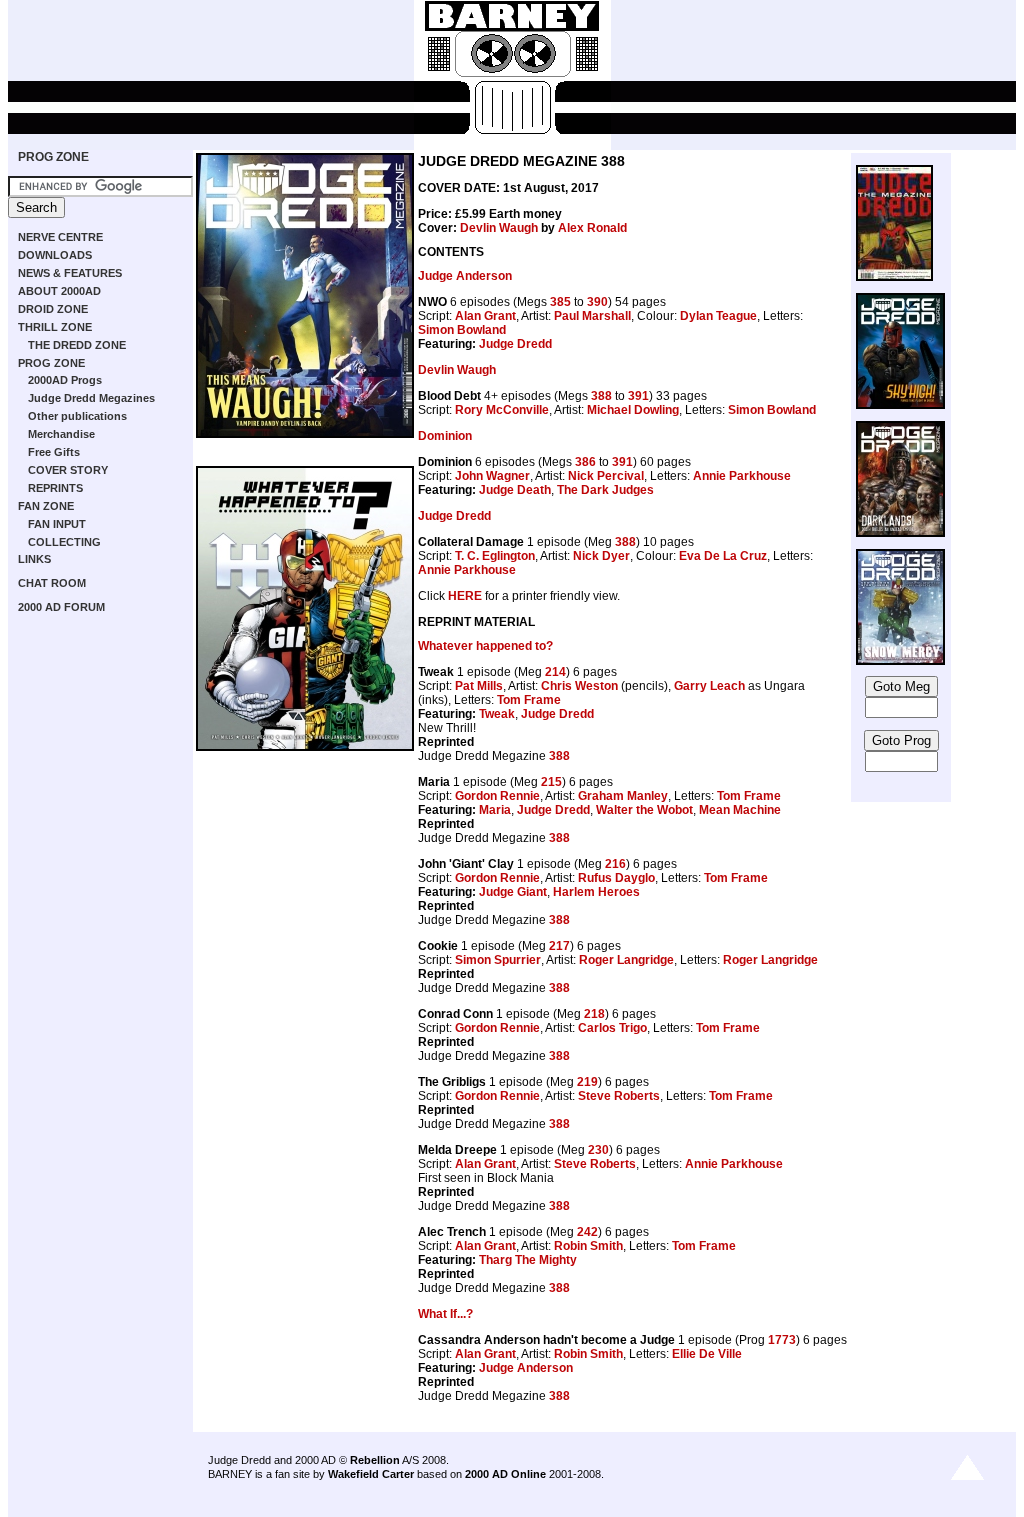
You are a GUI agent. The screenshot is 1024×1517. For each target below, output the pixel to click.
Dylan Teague (718, 316)
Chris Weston (579, 686)
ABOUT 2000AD (59, 291)
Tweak (497, 714)
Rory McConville (502, 410)
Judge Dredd (515, 344)
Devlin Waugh (499, 228)
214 (555, 672)
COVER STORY (68, 470)
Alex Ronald (592, 228)
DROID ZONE (53, 309)
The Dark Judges (605, 490)
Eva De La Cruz (723, 556)
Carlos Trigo (612, 1028)
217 (559, 946)
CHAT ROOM (52, 583)
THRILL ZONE (55, 327)
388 (601, 396)
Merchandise (61, 434)
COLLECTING (64, 542)
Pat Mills (479, 686)
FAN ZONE (46, 506)
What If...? (445, 1314)
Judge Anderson (465, 276)
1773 (782, 1340)
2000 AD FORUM (61, 607)
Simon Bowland (462, 330)
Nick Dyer (601, 556)
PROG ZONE (53, 157)
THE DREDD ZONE (77, 345)
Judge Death (515, 490)
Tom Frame (529, 700)
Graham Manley (623, 796)
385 (560, 302)
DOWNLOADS (55, 255)
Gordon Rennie (497, 796)
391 (638, 396)
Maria (495, 810)
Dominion (445, 436)
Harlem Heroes (596, 892)
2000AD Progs (65, 380)
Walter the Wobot (644, 810)
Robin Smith (588, 1246)
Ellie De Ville (707, 1354)
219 (587, 1082)
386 (585, 462)
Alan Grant (485, 316)
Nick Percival (606, 476)
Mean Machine (740, 810)
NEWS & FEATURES (70, 273)
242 (587, 1232)
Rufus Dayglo (616, 878)
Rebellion (375, 1460)
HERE (465, 596)
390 (597, 302)
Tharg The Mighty (528, 1260)
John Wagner (492, 476)
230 (598, 1150)
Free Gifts (54, 452)
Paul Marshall (592, 316)
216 (615, 864)
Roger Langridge (626, 960)
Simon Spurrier (498, 960)
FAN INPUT (57, 524)
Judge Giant (513, 892)
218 (594, 1014)
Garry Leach (709, 686)
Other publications (77, 416)
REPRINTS (55, 488)
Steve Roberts (619, 1096)
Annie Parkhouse (742, 476)
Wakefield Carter (371, 1474)
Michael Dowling (633, 410)
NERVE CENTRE (60, 237)
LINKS (34, 559)
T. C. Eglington (495, 556)
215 (551, 782)
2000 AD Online (505, 1474)
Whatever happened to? (485, 646)
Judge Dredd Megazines (91, 398)
